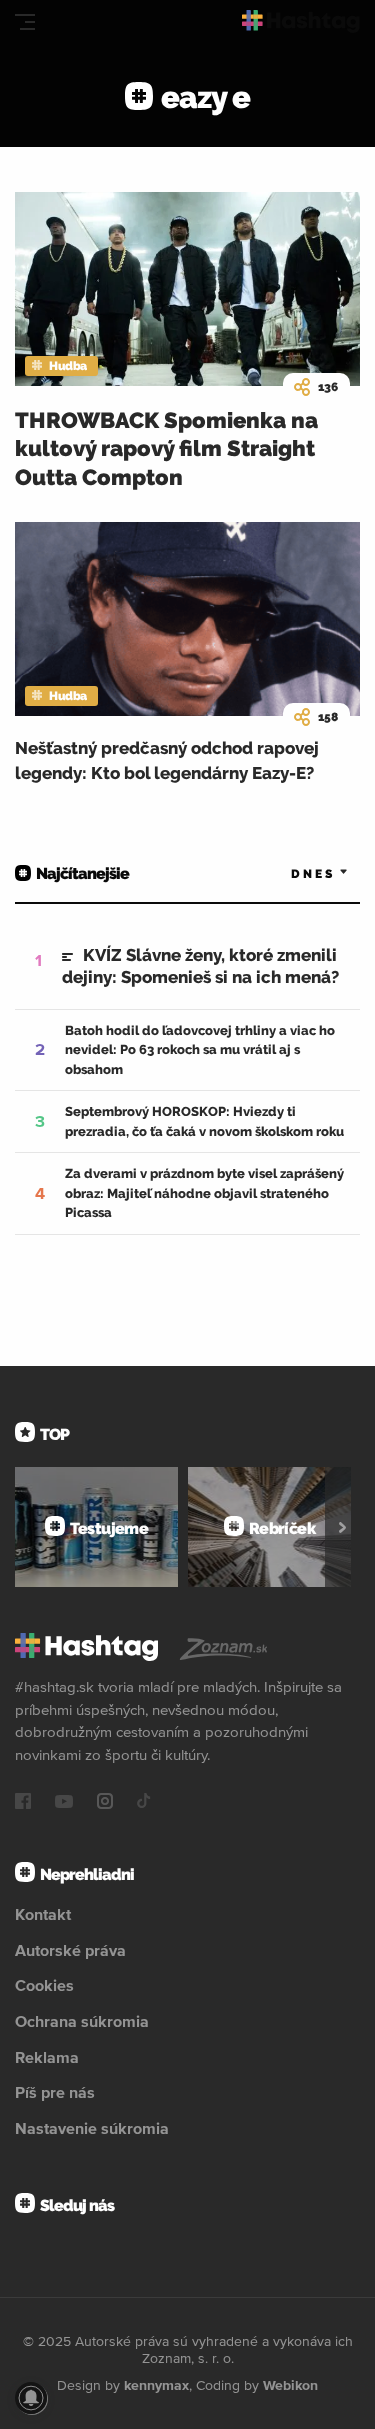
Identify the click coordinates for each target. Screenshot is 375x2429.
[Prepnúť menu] (25, 22)
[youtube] (64, 1803)
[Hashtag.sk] (301, 21)
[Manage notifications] (31, 2398)
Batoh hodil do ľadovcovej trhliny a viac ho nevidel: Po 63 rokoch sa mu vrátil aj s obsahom (200, 1050)
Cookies (44, 1985)
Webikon (290, 2385)
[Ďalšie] (342, 1527)
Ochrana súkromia (82, 2021)
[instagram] (105, 1803)
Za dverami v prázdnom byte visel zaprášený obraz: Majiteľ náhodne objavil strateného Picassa (204, 1193)
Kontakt (43, 1914)
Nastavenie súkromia (92, 2128)
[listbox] (290, 874)
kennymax (156, 2385)
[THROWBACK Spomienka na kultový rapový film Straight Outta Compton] (187, 289)
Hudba (68, 366)
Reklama (47, 2057)
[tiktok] (144, 1803)
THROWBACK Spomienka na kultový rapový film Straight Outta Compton (166, 448)
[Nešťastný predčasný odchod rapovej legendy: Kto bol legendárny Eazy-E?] (187, 619)
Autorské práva (70, 1950)
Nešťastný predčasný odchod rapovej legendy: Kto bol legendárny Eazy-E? (167, 761)
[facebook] (23, 1803)
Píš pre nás (55, 2092)
